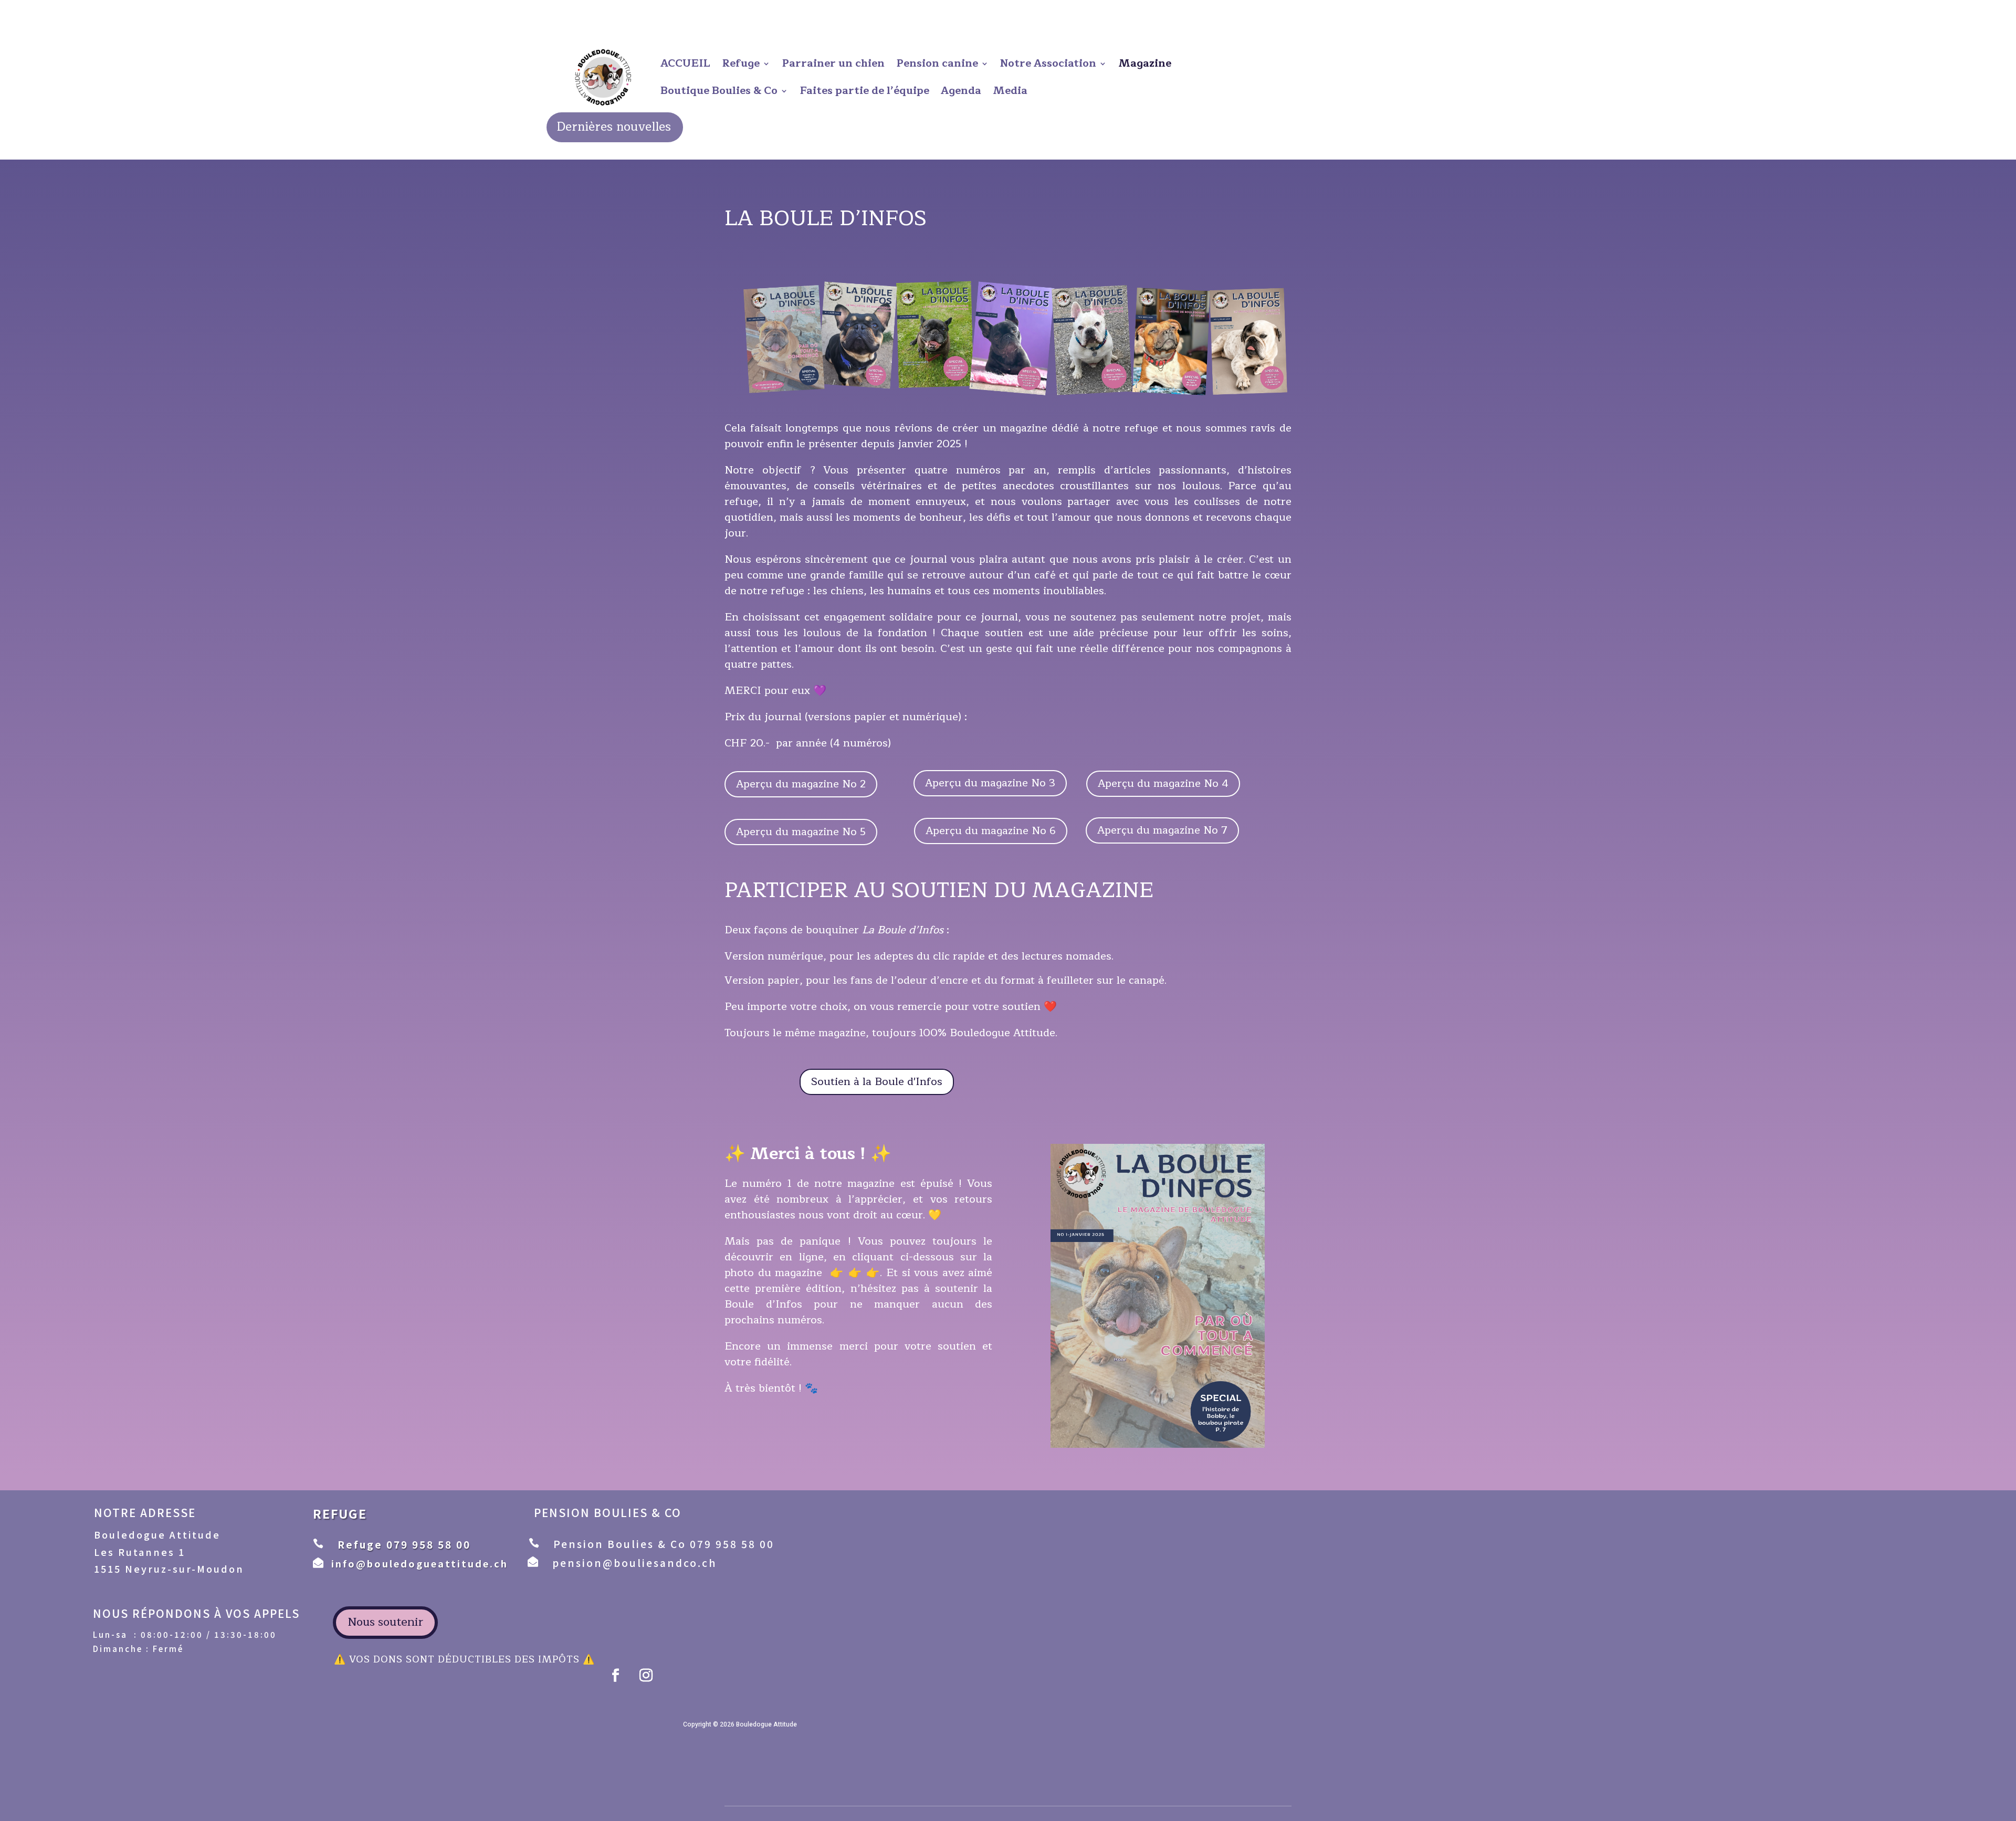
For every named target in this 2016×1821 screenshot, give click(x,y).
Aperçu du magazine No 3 (990, 783)
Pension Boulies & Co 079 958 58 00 (664, 1544)
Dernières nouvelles (614, 127)
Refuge (741, 63)
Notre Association (1048, 63)
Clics (897, 1305)
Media (1010, 91)
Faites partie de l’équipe (864, 91)
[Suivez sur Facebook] (616, 1676)
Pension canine (937, 63)
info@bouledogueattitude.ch (420, 1563)
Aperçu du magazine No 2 (801, 784)
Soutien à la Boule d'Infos (877, 1082)
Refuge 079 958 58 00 (404, 1544)
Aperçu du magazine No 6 (991, 831)
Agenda (961, 91)
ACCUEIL (685, 63)
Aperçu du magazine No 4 (1163, 783)
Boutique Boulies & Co (719, 91)
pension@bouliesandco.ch (634, 1562)
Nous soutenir (385, 1622)
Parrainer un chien (833, 63)
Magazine (1145, 63)
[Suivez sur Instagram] (646, 1676)
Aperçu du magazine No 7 (1162, 830)
